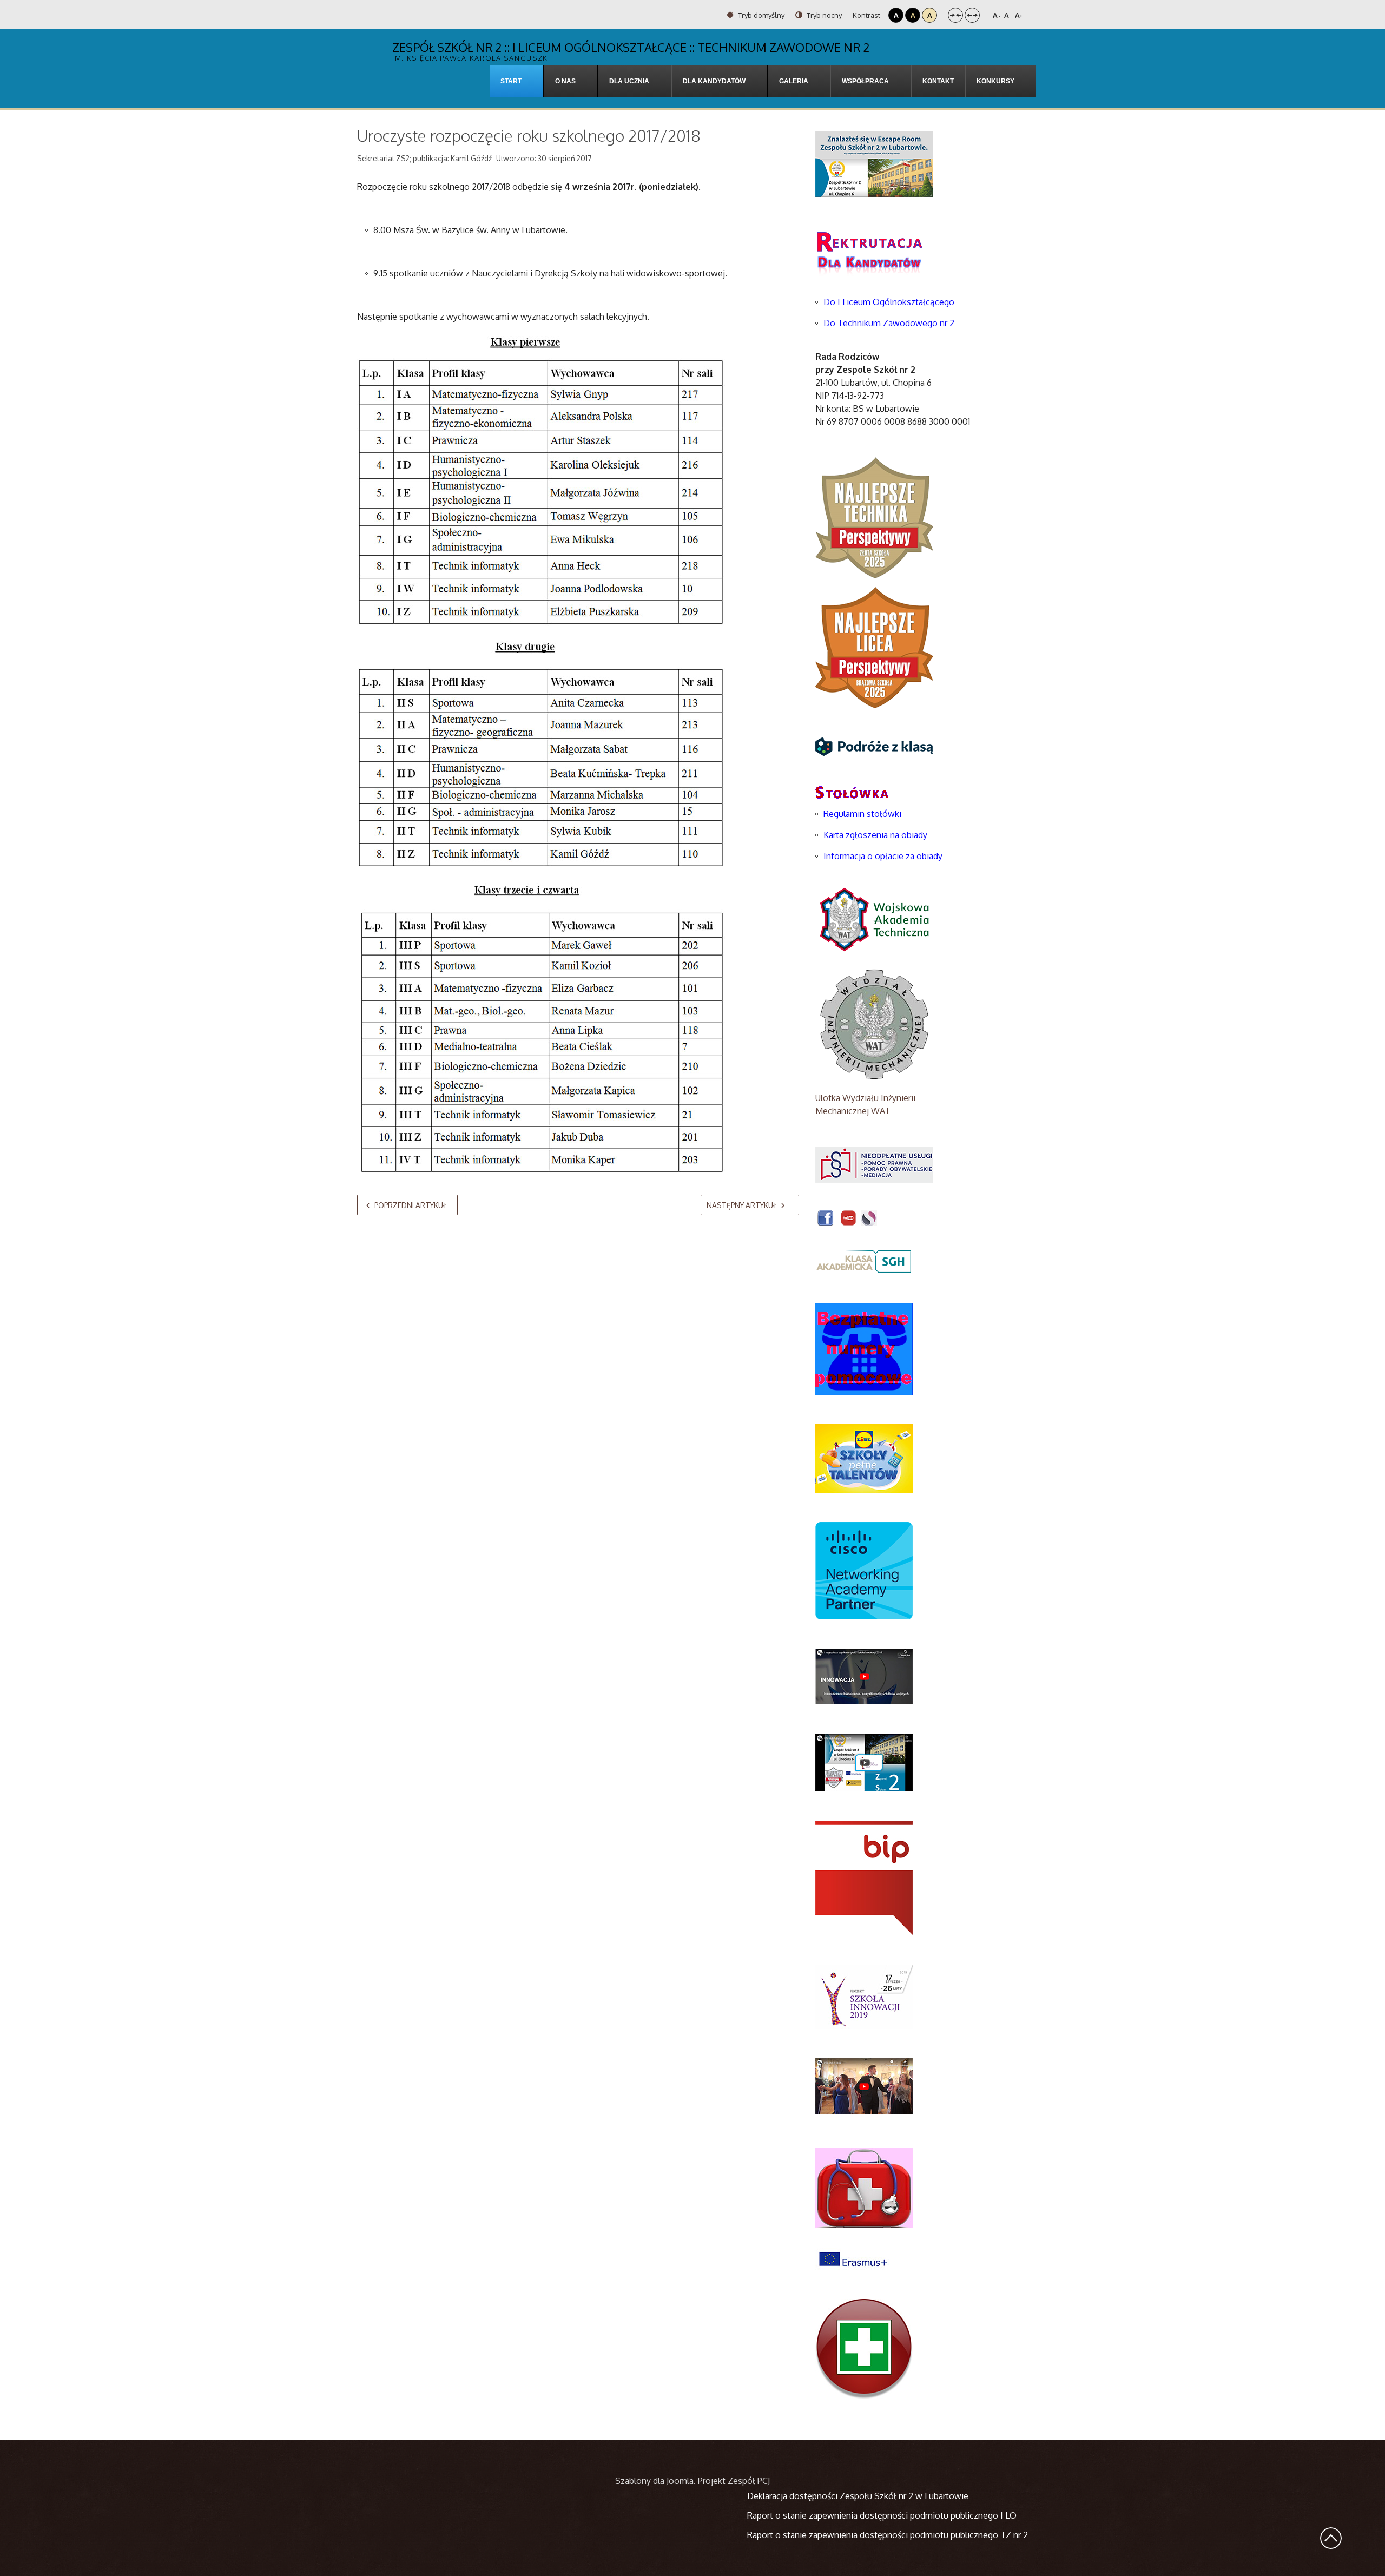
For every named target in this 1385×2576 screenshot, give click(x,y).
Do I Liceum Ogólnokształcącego (889, 302)
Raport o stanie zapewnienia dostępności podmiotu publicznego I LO (882, 2515)
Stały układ (955, 15)
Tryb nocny (823, 15)
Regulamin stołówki (862, 814)
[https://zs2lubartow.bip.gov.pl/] (864, 1877)
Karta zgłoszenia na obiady (875, 835)
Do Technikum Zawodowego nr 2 (889, 323)
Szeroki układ (972, 15)
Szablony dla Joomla (654, 2481)
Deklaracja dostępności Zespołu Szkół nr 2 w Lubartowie (858, 2496)
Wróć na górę (1331, 2538)
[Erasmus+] (853, 2258)
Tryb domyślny (760, 15)
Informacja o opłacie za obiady (884, 856)
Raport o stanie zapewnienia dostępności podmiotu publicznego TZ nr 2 (888, 2535)
